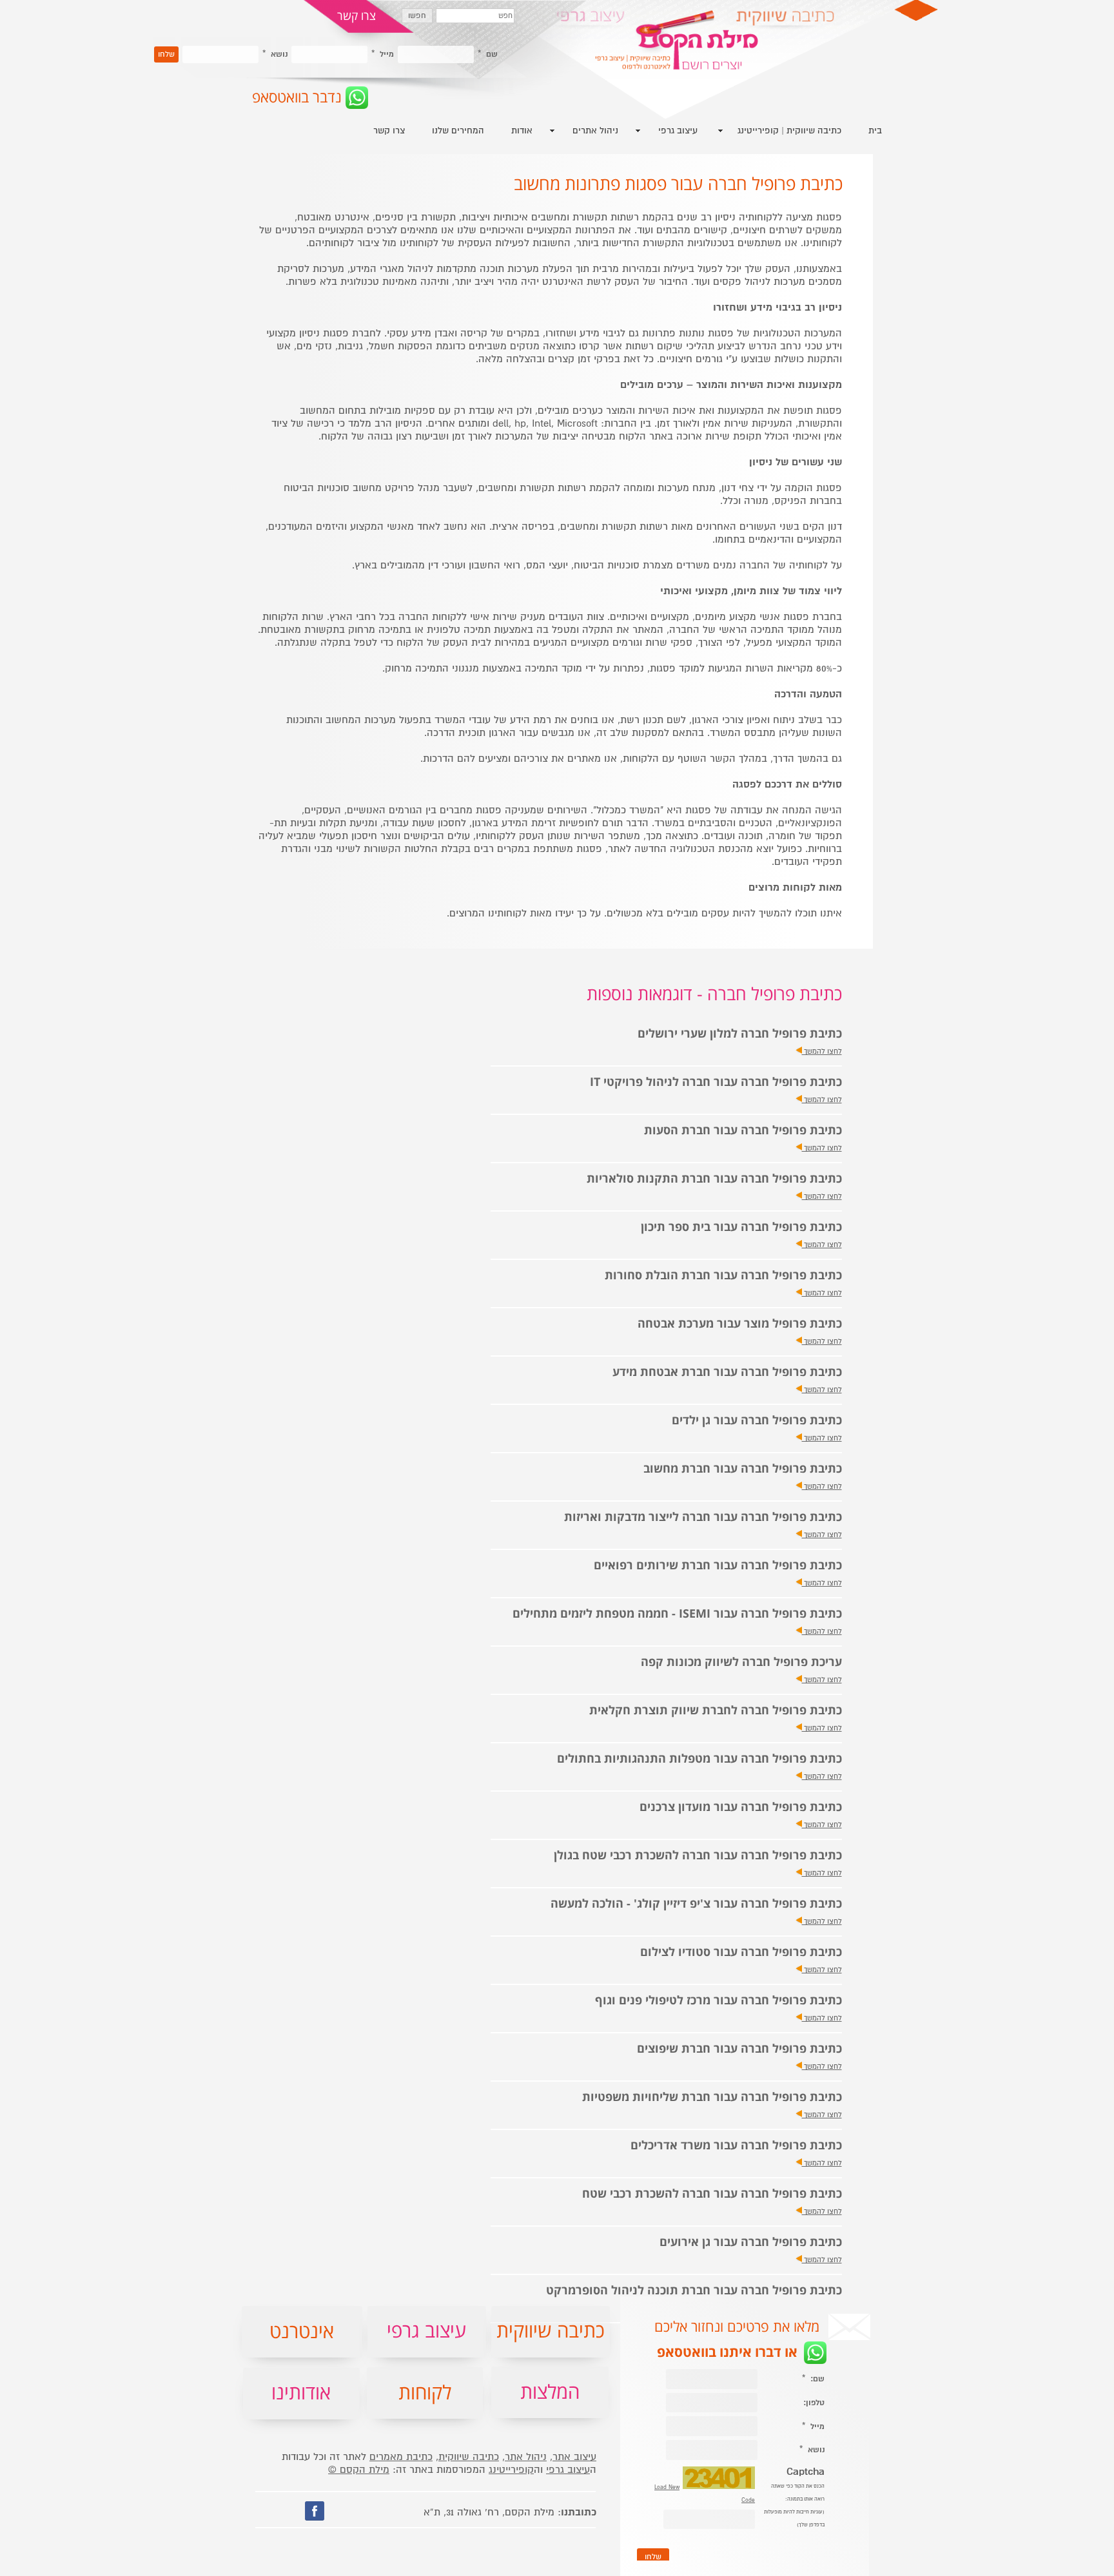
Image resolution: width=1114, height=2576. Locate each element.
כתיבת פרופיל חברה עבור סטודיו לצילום (741, 1952)
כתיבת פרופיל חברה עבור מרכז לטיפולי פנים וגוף (718, 2001)
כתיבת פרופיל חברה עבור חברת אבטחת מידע (727, 1372)
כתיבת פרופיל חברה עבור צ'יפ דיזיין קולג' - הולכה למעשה (696, 1904)
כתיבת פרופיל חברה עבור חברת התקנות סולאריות (714, 1179)
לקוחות (425, 2393)
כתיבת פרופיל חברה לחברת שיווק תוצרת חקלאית (716, 1711)
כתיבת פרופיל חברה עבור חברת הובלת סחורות (723, 1276)
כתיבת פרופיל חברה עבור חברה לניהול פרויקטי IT (716, 1082)
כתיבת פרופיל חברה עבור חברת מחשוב (743, 1469)
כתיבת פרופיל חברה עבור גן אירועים (751, 2242)
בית (875, 131)
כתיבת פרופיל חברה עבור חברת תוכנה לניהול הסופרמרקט (694, 2291)
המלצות (550, 2393)
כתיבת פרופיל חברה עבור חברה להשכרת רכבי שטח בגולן (698, 1856)
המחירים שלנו (458, 131)
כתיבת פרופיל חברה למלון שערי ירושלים (740, 1034)
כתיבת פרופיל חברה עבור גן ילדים (757, 1421)
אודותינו (301, 2393)
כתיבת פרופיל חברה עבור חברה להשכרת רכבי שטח (712, 2194)
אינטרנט (302, 2332)
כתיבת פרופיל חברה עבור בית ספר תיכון (741, 1227)
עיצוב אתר (574, 2457)
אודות (522, 131)
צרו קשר (389, 131)
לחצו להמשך (822, 1051)
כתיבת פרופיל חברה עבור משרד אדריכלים (736, 2146)
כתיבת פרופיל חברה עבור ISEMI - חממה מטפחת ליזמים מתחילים (677, 1614)
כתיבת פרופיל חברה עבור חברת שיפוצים (739, 2049)
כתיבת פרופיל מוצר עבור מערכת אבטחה (740, 1324)
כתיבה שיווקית (469, 2457)
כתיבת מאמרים (401, 2457)
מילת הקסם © (359, 2470)
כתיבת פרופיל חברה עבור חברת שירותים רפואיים (718, 1566)
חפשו (417, 16)
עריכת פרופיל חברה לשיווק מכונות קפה (741, 1662)
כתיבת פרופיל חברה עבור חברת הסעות (743, 1131)
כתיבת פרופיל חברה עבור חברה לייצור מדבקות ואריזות (703, 1517)
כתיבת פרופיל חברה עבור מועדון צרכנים (741, 1807)
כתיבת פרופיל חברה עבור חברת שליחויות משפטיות (712, 2097)
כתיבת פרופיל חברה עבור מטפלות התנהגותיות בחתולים (699, 1759)
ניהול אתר (526, 2457)
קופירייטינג (511, 2470)
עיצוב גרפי (568, 2470)
